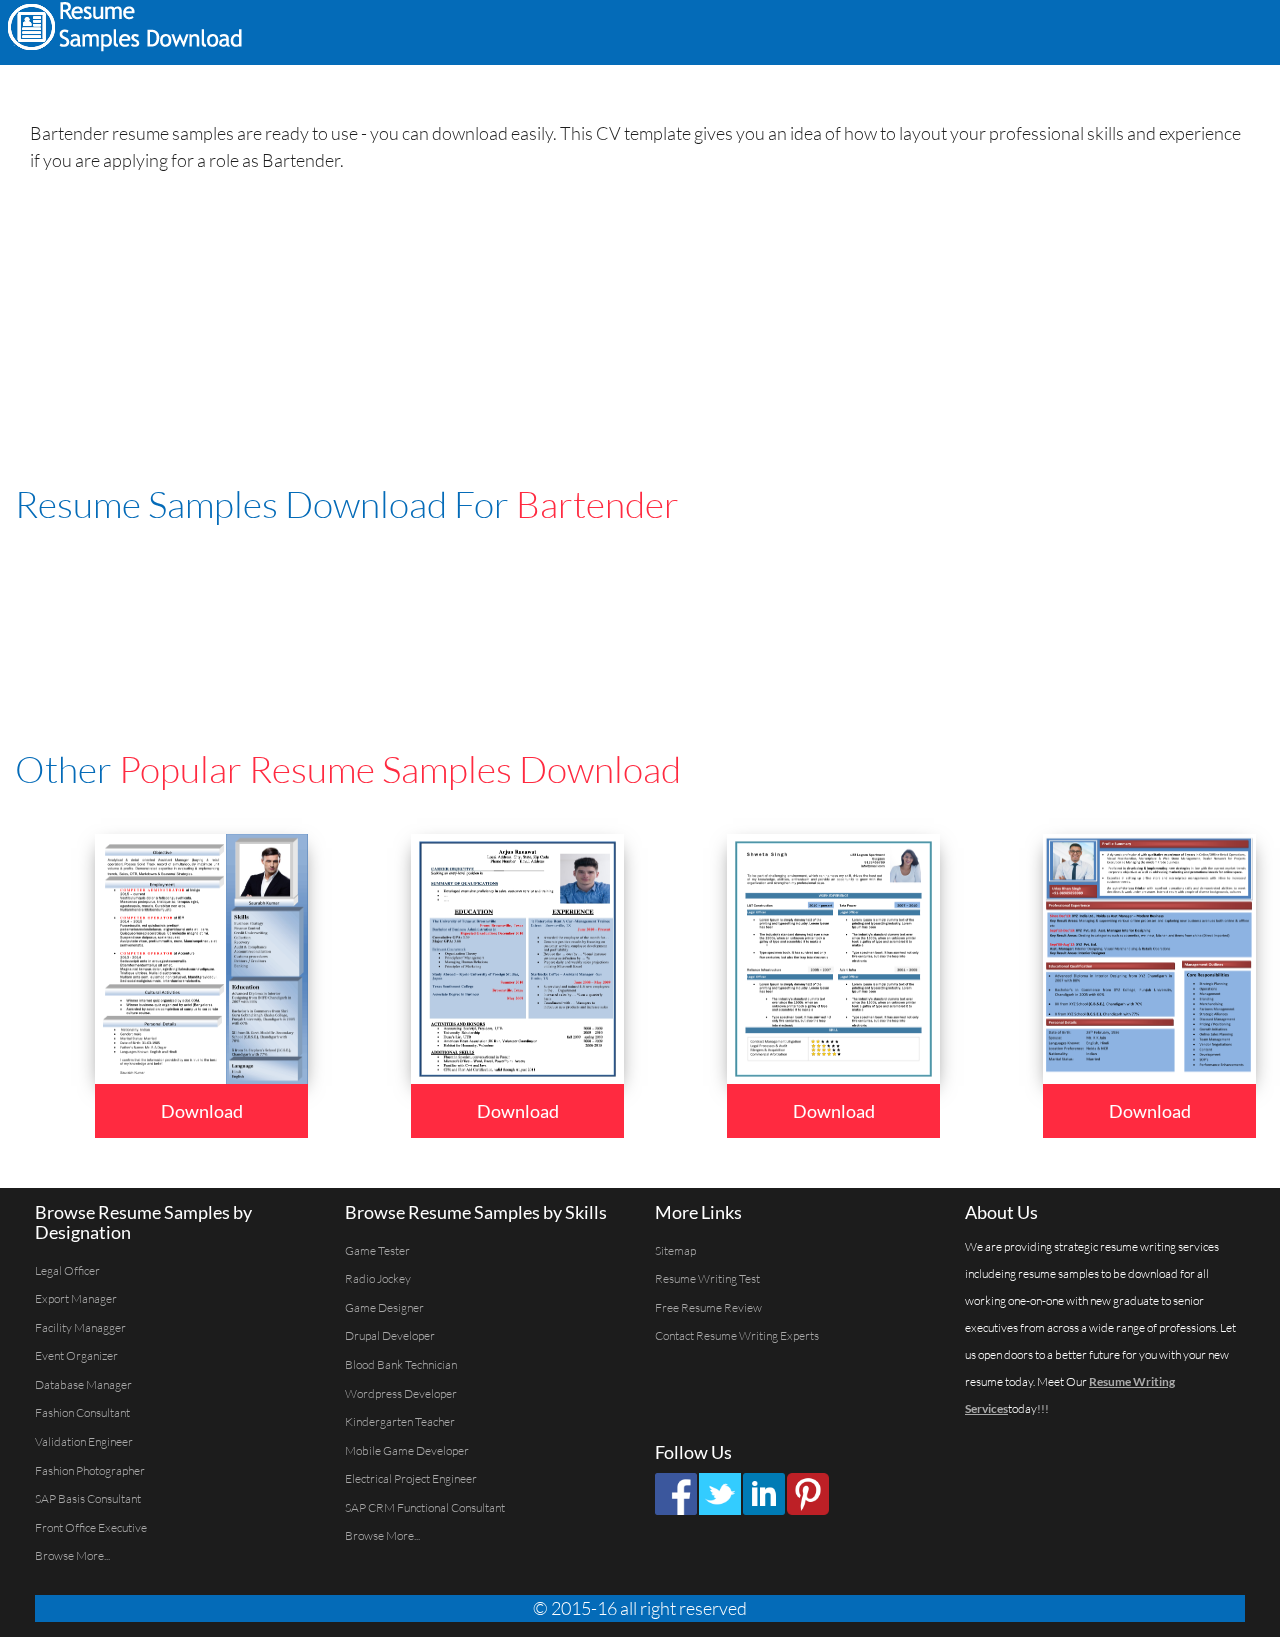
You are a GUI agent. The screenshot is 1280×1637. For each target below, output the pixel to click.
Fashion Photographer (90, 1470)
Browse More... (72, 1555)
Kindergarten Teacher (400, 1421)
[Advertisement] (1016, 30)
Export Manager (76, 1298)
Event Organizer (76, 1355)
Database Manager (83, 1384)
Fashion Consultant (82, 1412)
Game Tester (377, 1250)
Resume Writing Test (707, 1278)
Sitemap (675, 1250)
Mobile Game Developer (407, 1450)
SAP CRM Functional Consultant (425, 1507)
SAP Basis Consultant (88, 1498)
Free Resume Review (708, 1307)
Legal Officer (67, 1270)
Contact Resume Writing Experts (737, 1335)
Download (202, 1111)
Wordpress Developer (401, 1393)
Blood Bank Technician (401, 1364)
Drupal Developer (390, 1335)
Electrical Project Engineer (411, 1478)
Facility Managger (80, 1327)
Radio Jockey (378, 1278)
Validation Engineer (84, 1441)
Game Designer (384, 1307)
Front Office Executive (91, 1527)
